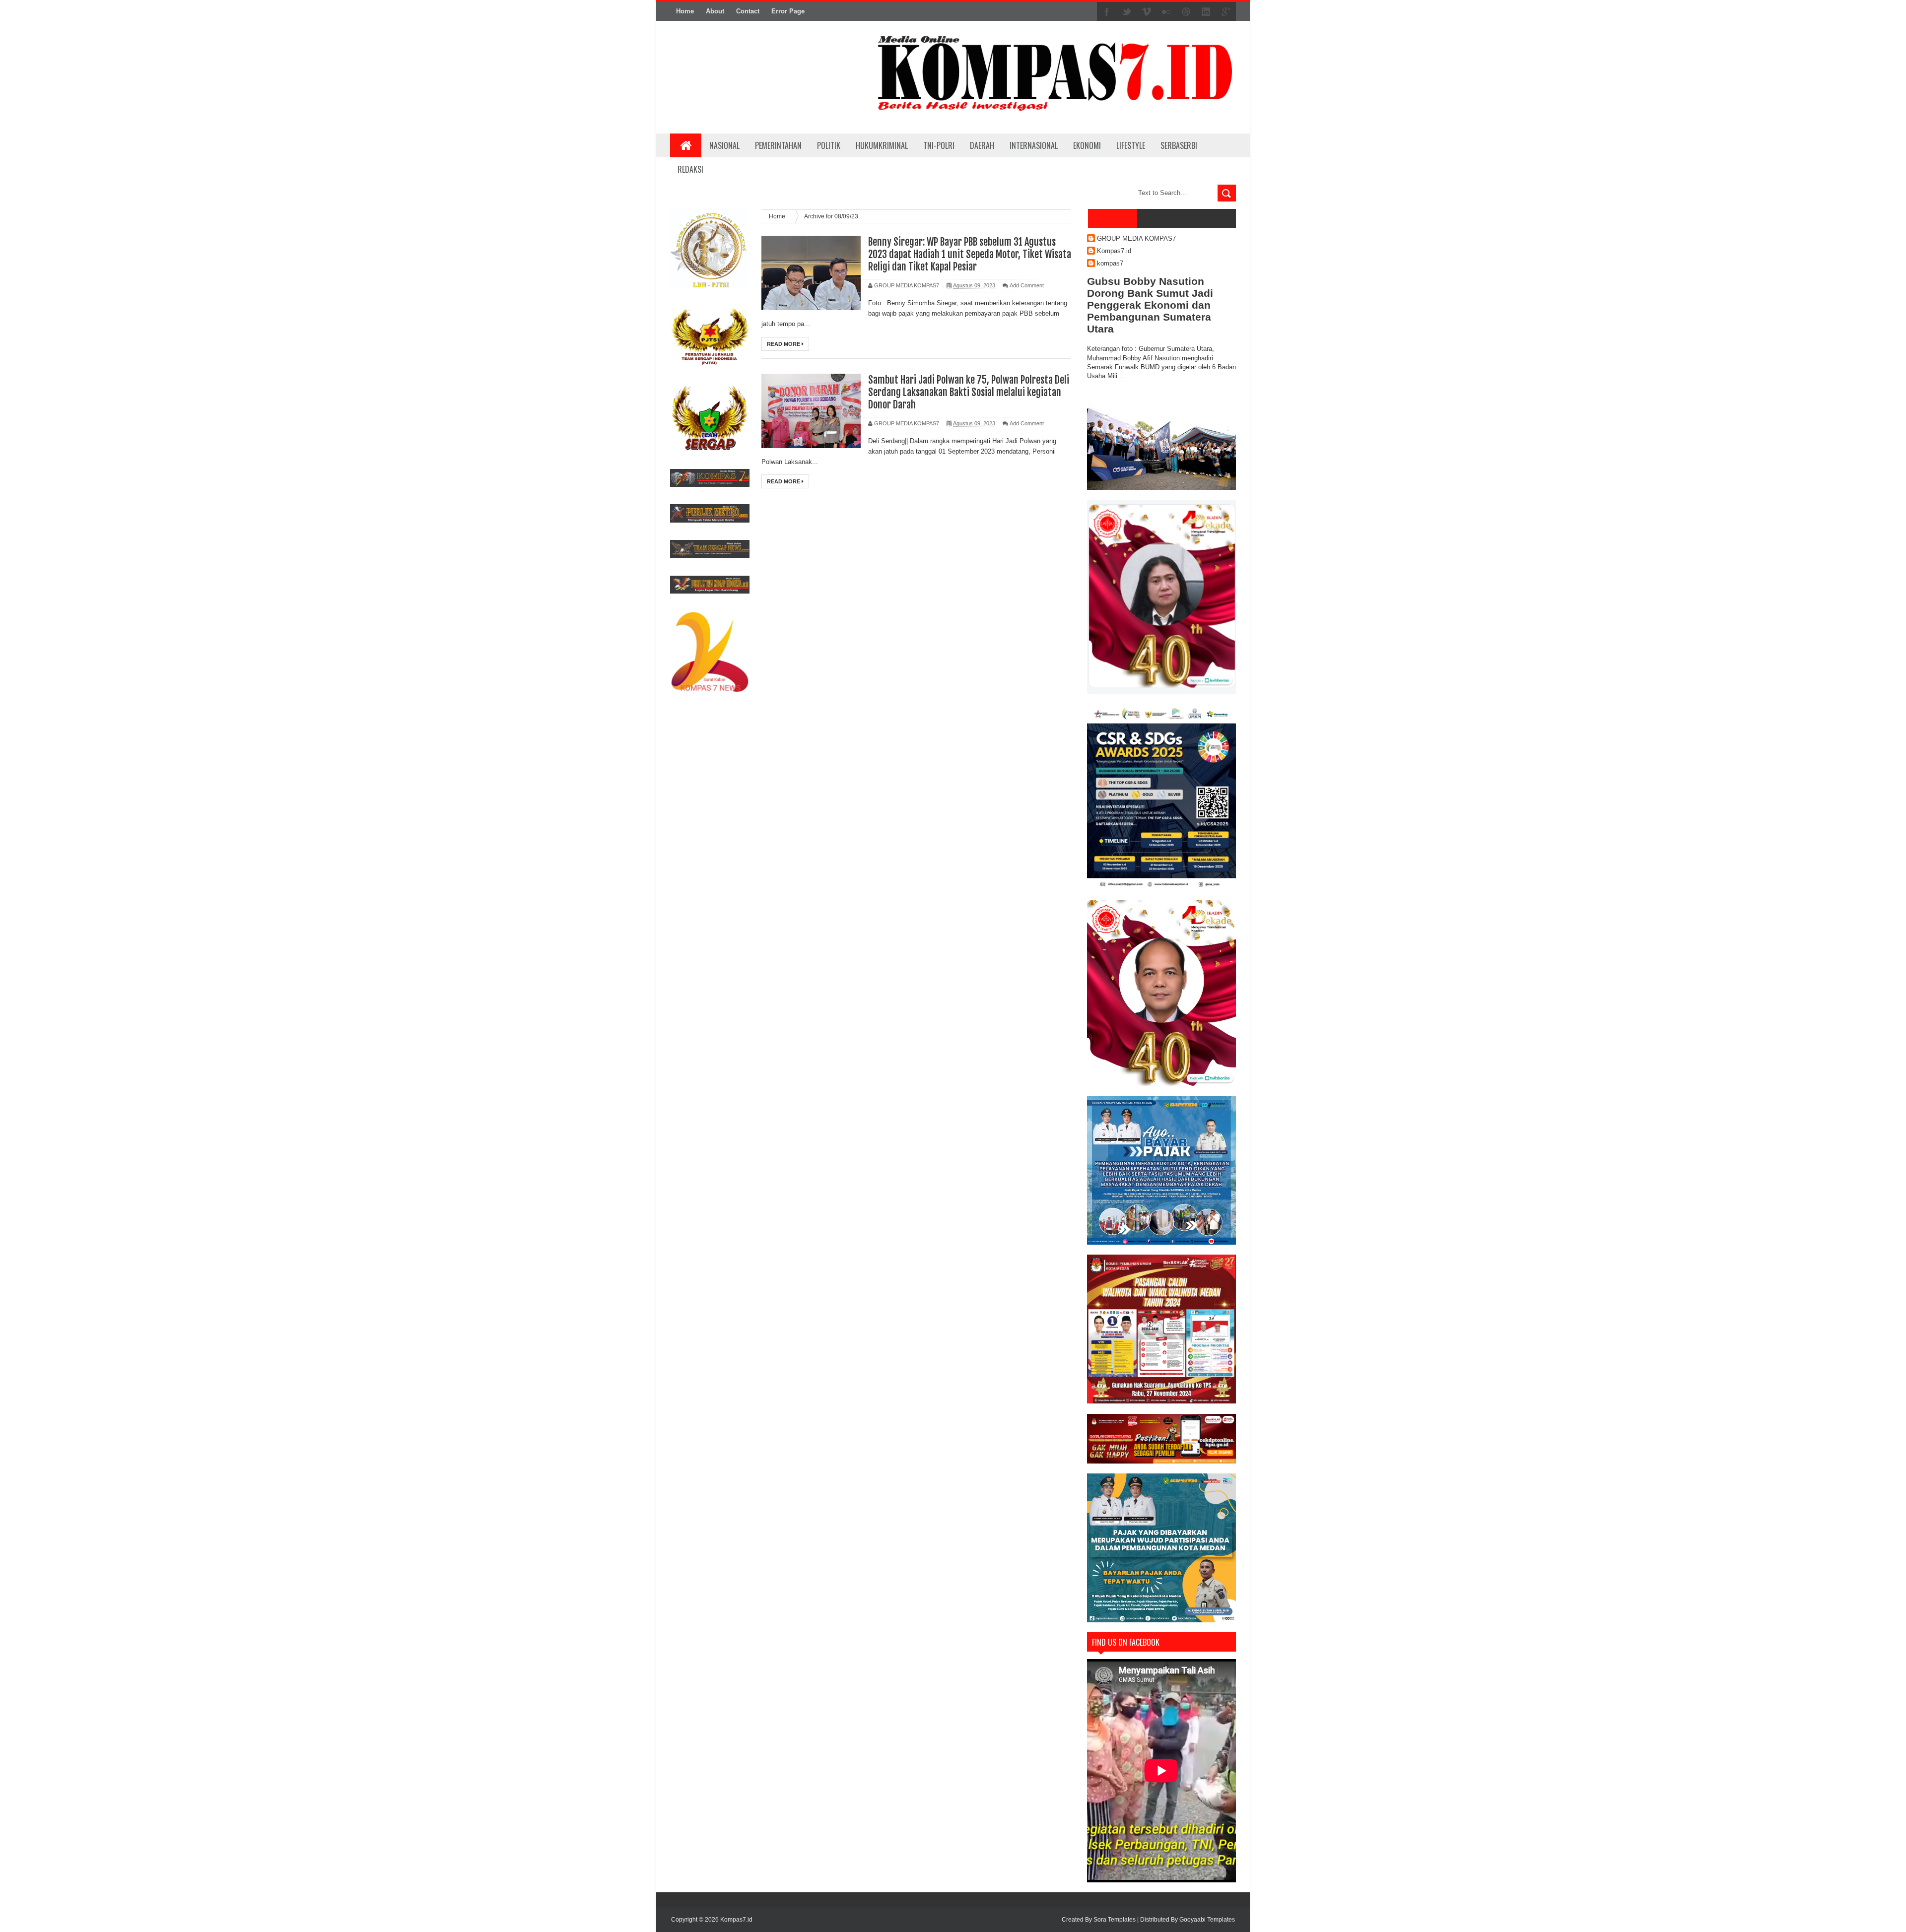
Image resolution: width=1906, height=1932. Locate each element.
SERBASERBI (1179, 145)
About (715, 11)
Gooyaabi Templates (1207, 1920)
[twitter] (1127, 12)
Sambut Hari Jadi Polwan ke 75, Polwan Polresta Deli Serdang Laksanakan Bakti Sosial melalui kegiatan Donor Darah (969, 392)
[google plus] (1226, 12)
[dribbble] (1186, 12)
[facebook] (1107, 12)
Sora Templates (1115, 1920)
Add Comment (1027, 285)
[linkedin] (1206, 12)
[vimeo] (1147, 12)
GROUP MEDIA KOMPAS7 (1136, 238)
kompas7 (1110, 263)
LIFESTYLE (1131, 145)
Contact (748, 11)
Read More (784, 344)
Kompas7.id (1114, 251)
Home (685, 11)
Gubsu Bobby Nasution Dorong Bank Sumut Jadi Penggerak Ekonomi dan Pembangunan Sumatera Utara (1150, 305)
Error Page (788, 11)
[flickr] (1166, 12)
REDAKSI (690, 169)
